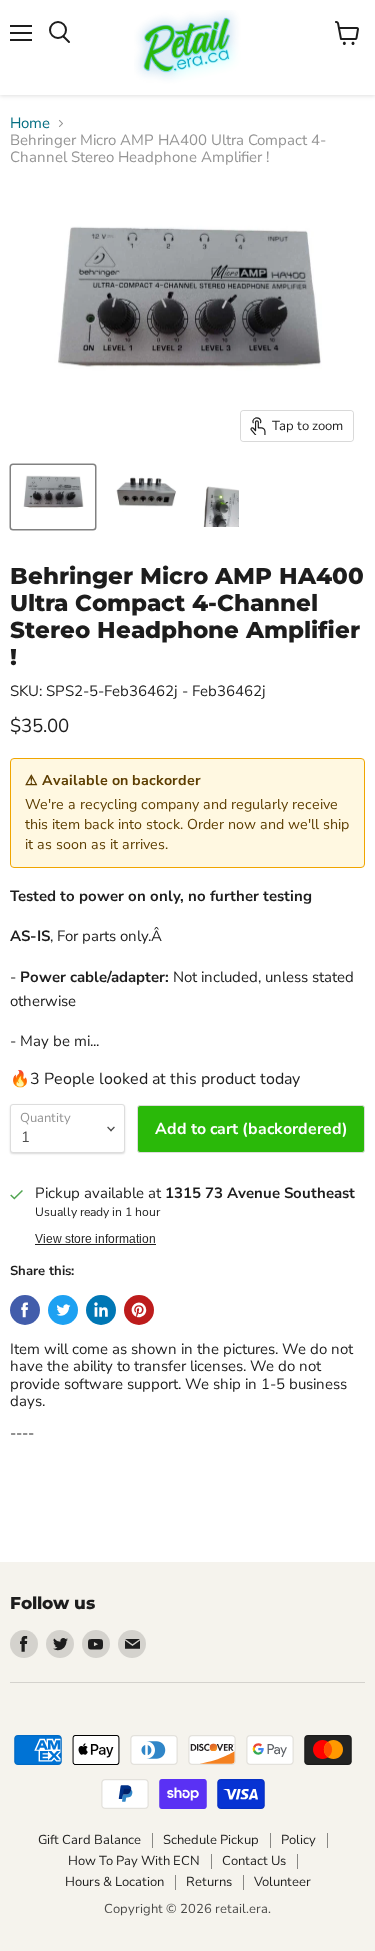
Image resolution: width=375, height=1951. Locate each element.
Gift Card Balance (89, 1840)
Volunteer (282, 1882)
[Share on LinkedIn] (101, 1310)
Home (30, 123)
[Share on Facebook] (25, 1310)
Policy (298, 1840)
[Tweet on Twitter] (63, 1310)
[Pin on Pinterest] (139, 1310)
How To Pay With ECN (134, 1861)
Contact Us (254, 1861)
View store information (95, 1239)
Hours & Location (114, 1882)
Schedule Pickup (211, 1840)
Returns (209, 1882)
